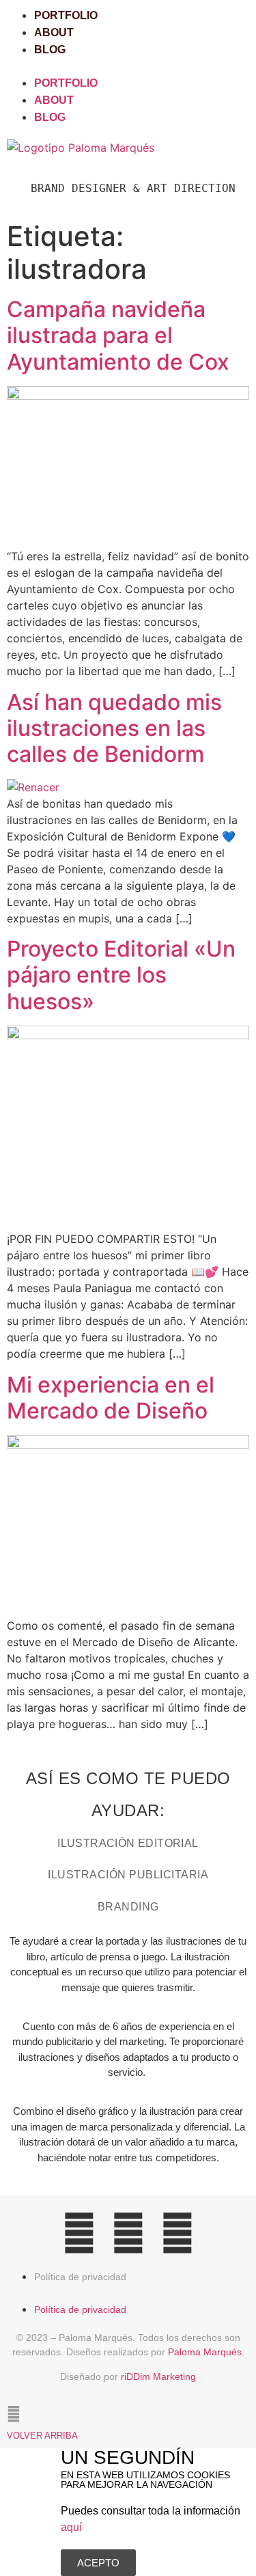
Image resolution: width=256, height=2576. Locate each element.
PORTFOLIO (66, 15)
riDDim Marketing (158, 2376)
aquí (71, 2527)
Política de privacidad (80, 2277)
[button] (128, 66)
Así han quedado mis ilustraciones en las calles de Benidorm (114, 728)
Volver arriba (42, 2436)
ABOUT (54, 32)
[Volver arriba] (14, 2414)
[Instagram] (79, 2233)
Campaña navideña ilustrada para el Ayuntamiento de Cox (118, 335)
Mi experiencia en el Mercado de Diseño (111, 1398)
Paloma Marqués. (206, 2352)
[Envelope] (177, 2233)
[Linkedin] (128, 2233)
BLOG (50, 50)
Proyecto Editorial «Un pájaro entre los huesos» (121, 975)
